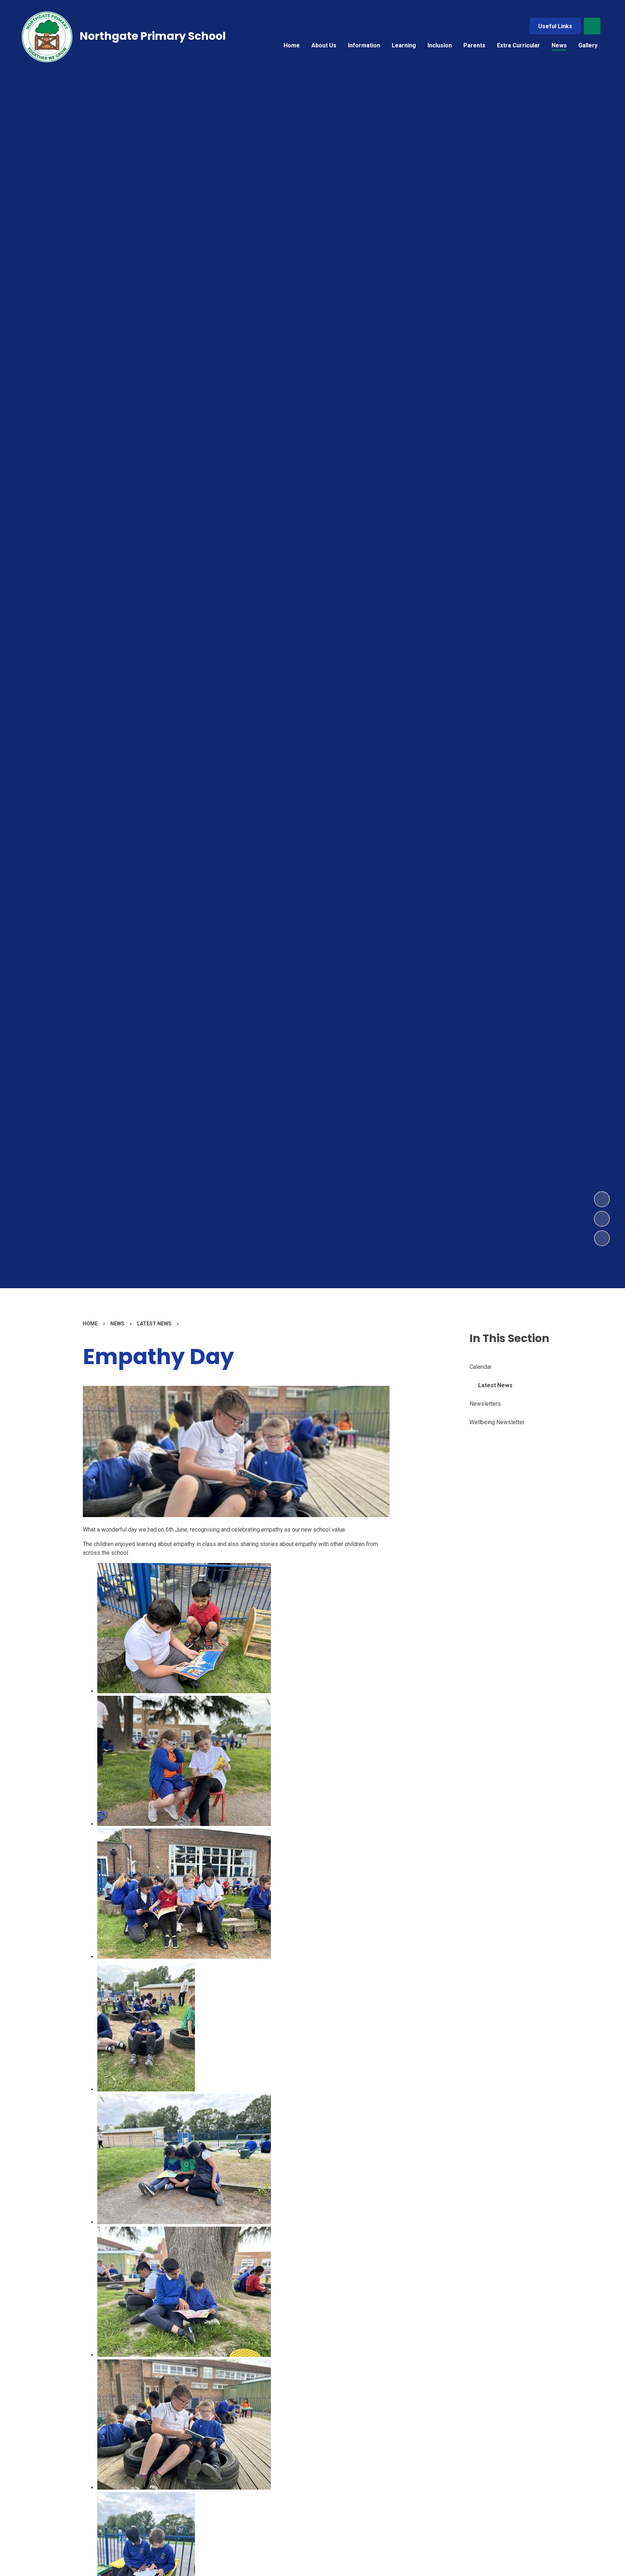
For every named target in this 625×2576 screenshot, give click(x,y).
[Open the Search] (592, 26)
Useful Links (555, 26)
